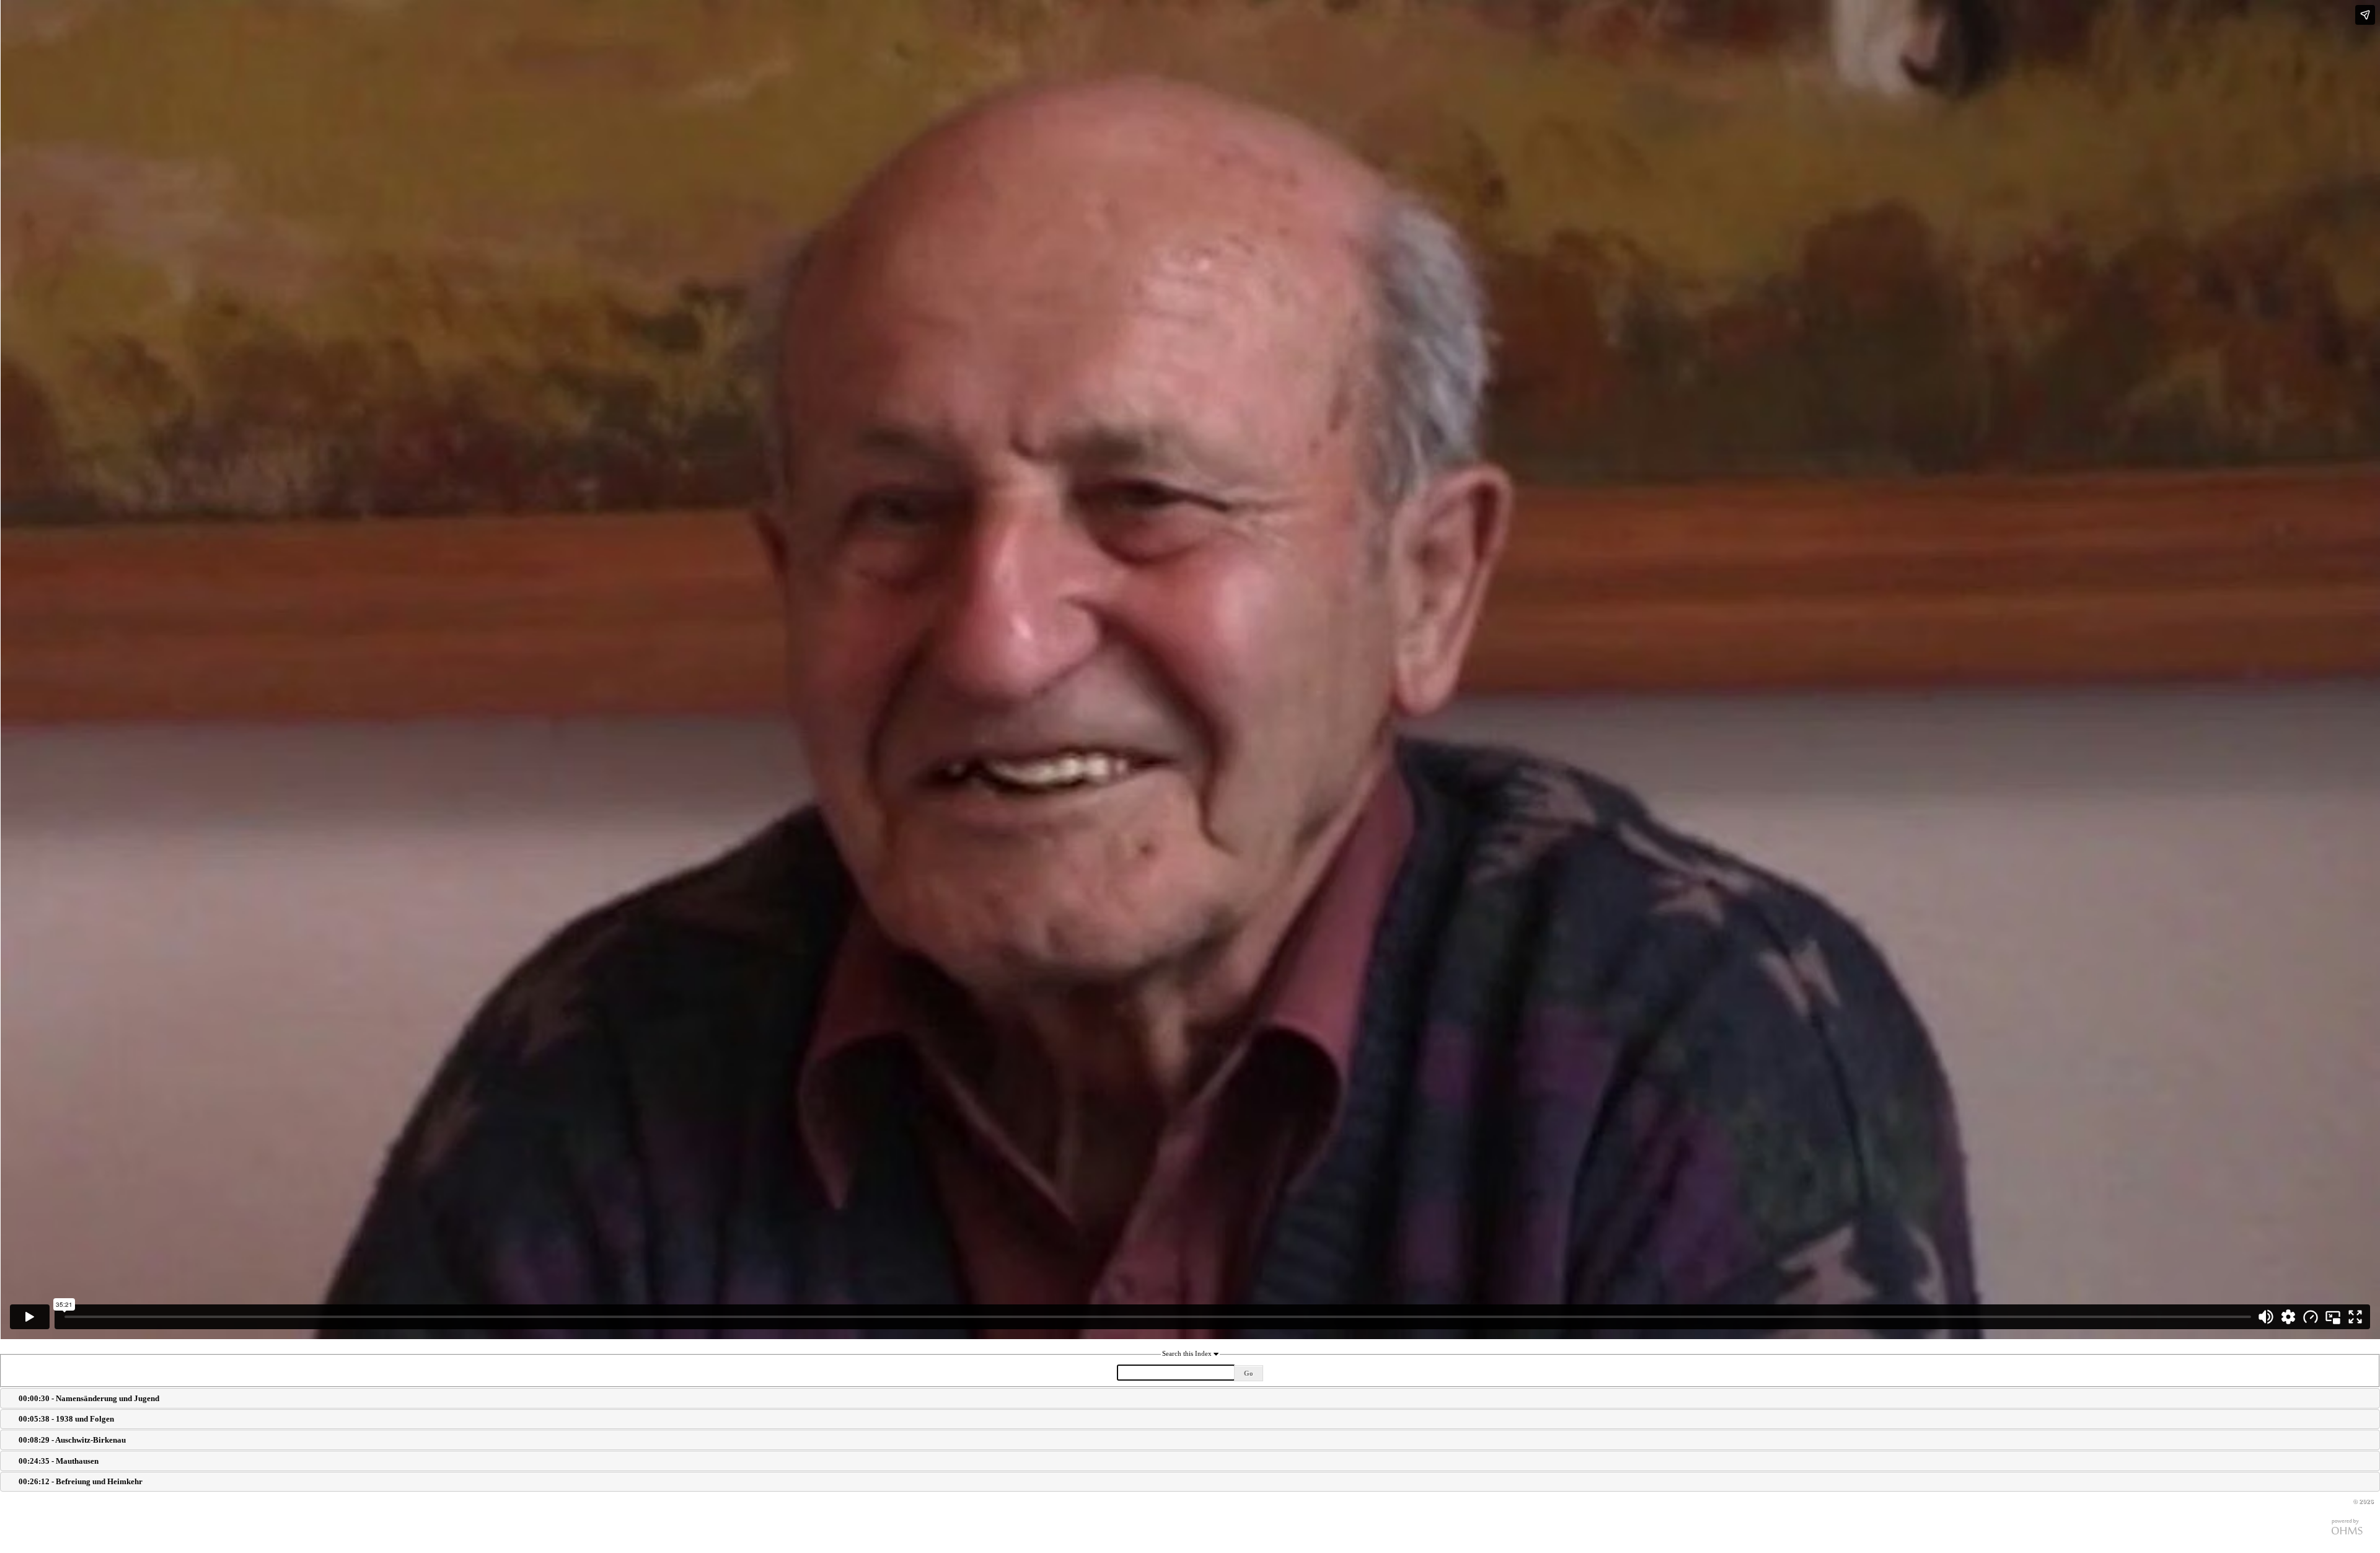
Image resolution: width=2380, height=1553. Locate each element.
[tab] (1190, 1398)
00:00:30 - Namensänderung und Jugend (89, 1398)
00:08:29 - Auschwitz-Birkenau (72, 1440)
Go (1249, 1373)
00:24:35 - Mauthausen (59, 1461)
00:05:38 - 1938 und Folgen (66, 1419)
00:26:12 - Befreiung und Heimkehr (81, 1481)
